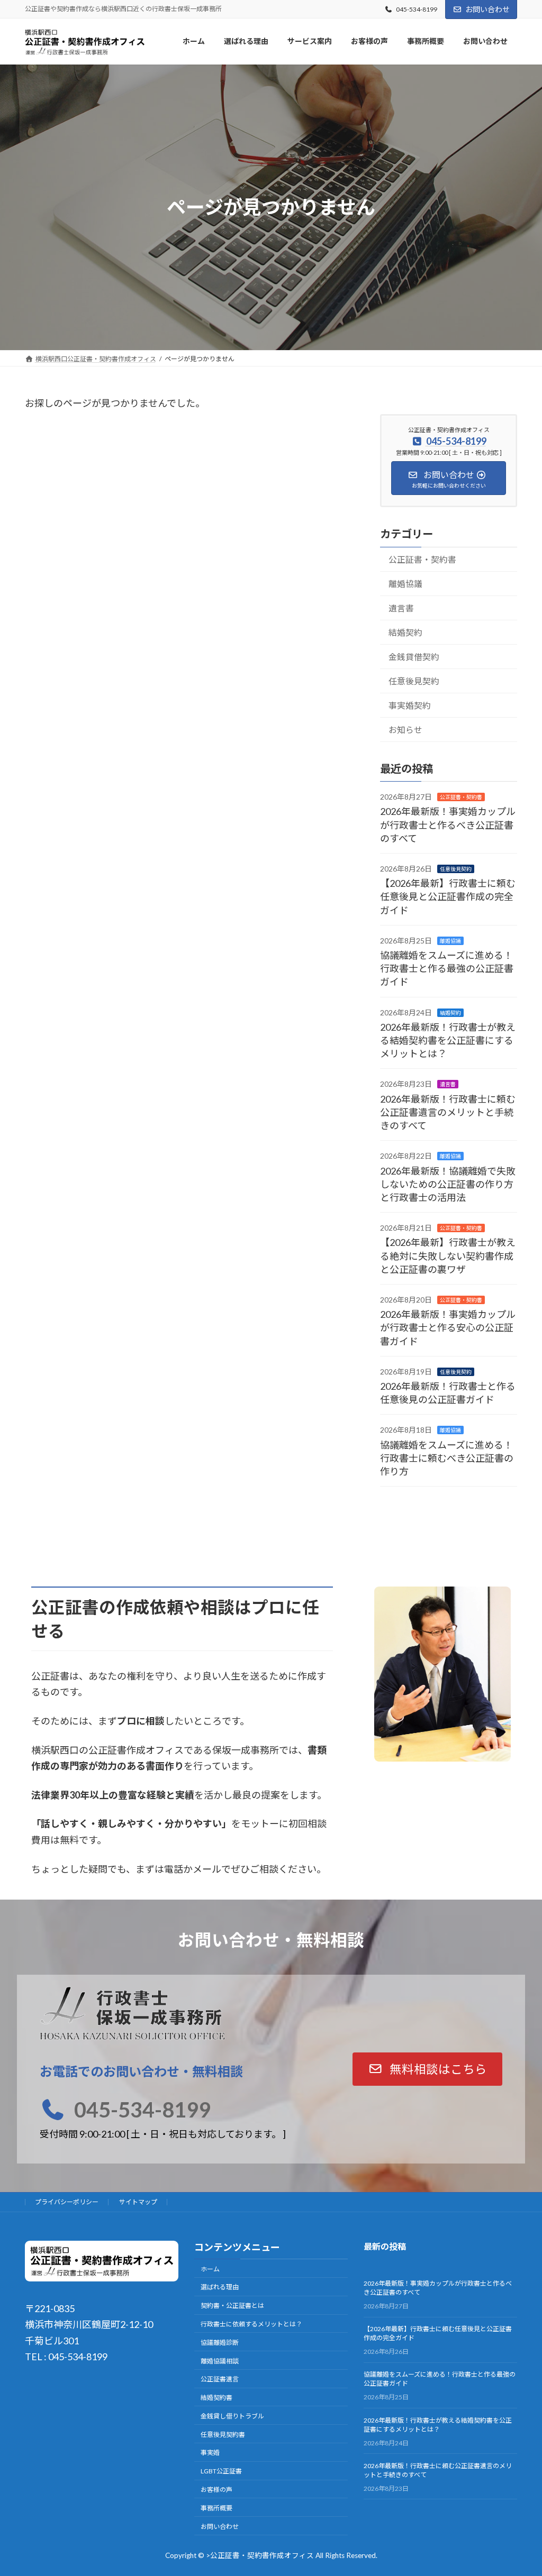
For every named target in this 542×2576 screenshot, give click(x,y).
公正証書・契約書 (422, 559)
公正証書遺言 (220, 2379)
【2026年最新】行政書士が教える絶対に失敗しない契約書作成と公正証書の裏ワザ (448, 1255)
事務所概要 (216, 2508)
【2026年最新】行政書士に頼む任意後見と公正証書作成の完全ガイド (448, 896)
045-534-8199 (417, 9)
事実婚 (210, 2453)
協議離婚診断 (220, 2343)
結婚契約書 (216, 2398)
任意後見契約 (414, 680)
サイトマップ (138, 2202)
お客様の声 (216, 2490)
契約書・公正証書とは (232, 2305)
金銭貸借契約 (414, 656)
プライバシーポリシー (67, 2202)
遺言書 (401, 607)
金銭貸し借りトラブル (232, 2416)
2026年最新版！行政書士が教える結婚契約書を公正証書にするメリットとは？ (448, 1040)
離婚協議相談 (220, 2360)
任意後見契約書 (223, 2434)
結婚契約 (405, 632)
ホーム (210, 2268)
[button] (428, 2069)
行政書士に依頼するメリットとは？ (251, 2324)
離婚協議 (405, 583)
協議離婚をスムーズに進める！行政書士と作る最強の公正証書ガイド (447, 968)
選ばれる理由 (220, 2287)
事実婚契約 (410, 705)
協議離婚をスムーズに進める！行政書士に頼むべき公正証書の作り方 (447, 1457)
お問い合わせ (487, 9)
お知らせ (405, 729)
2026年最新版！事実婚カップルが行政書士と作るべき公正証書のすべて (448, 824)
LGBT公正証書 (221, 2471)
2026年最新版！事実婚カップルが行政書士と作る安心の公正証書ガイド (448, 1327)
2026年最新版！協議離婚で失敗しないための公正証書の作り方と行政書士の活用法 (448, 1184)
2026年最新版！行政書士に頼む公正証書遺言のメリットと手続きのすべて (448, 1112)
